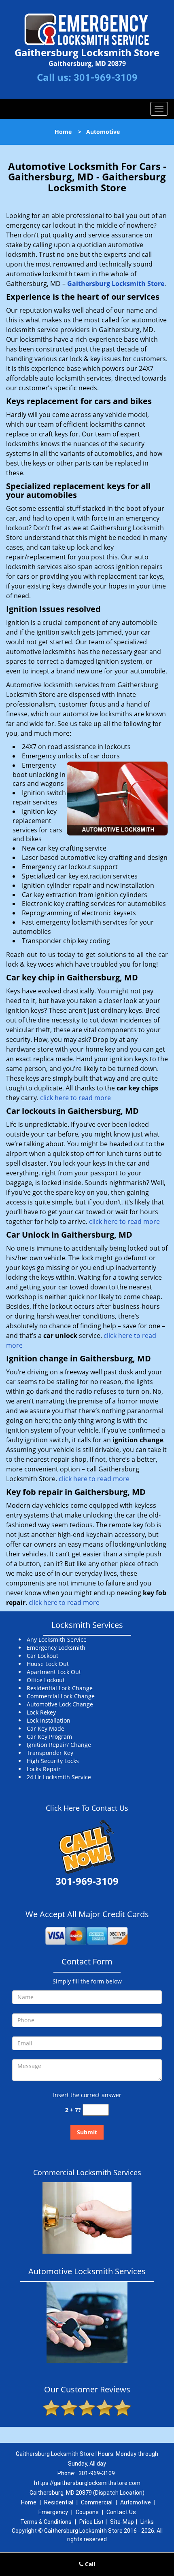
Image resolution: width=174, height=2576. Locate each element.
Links (147, 2522)
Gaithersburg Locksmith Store (116, 284)
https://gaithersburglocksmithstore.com (87, 2483)
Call (89, 2564)
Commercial (97, 2502)
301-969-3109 (106, 78)
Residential (59, 2502)
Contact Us (121, 2512)
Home (63, 132)
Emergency (53, 2512)
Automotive (136, 2502)
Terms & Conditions (46, 2522)
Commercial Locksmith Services (87, 2172)
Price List (91, 2522)
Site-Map (122, 2522)
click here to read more (75, 1098)
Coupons (87, 2512)
